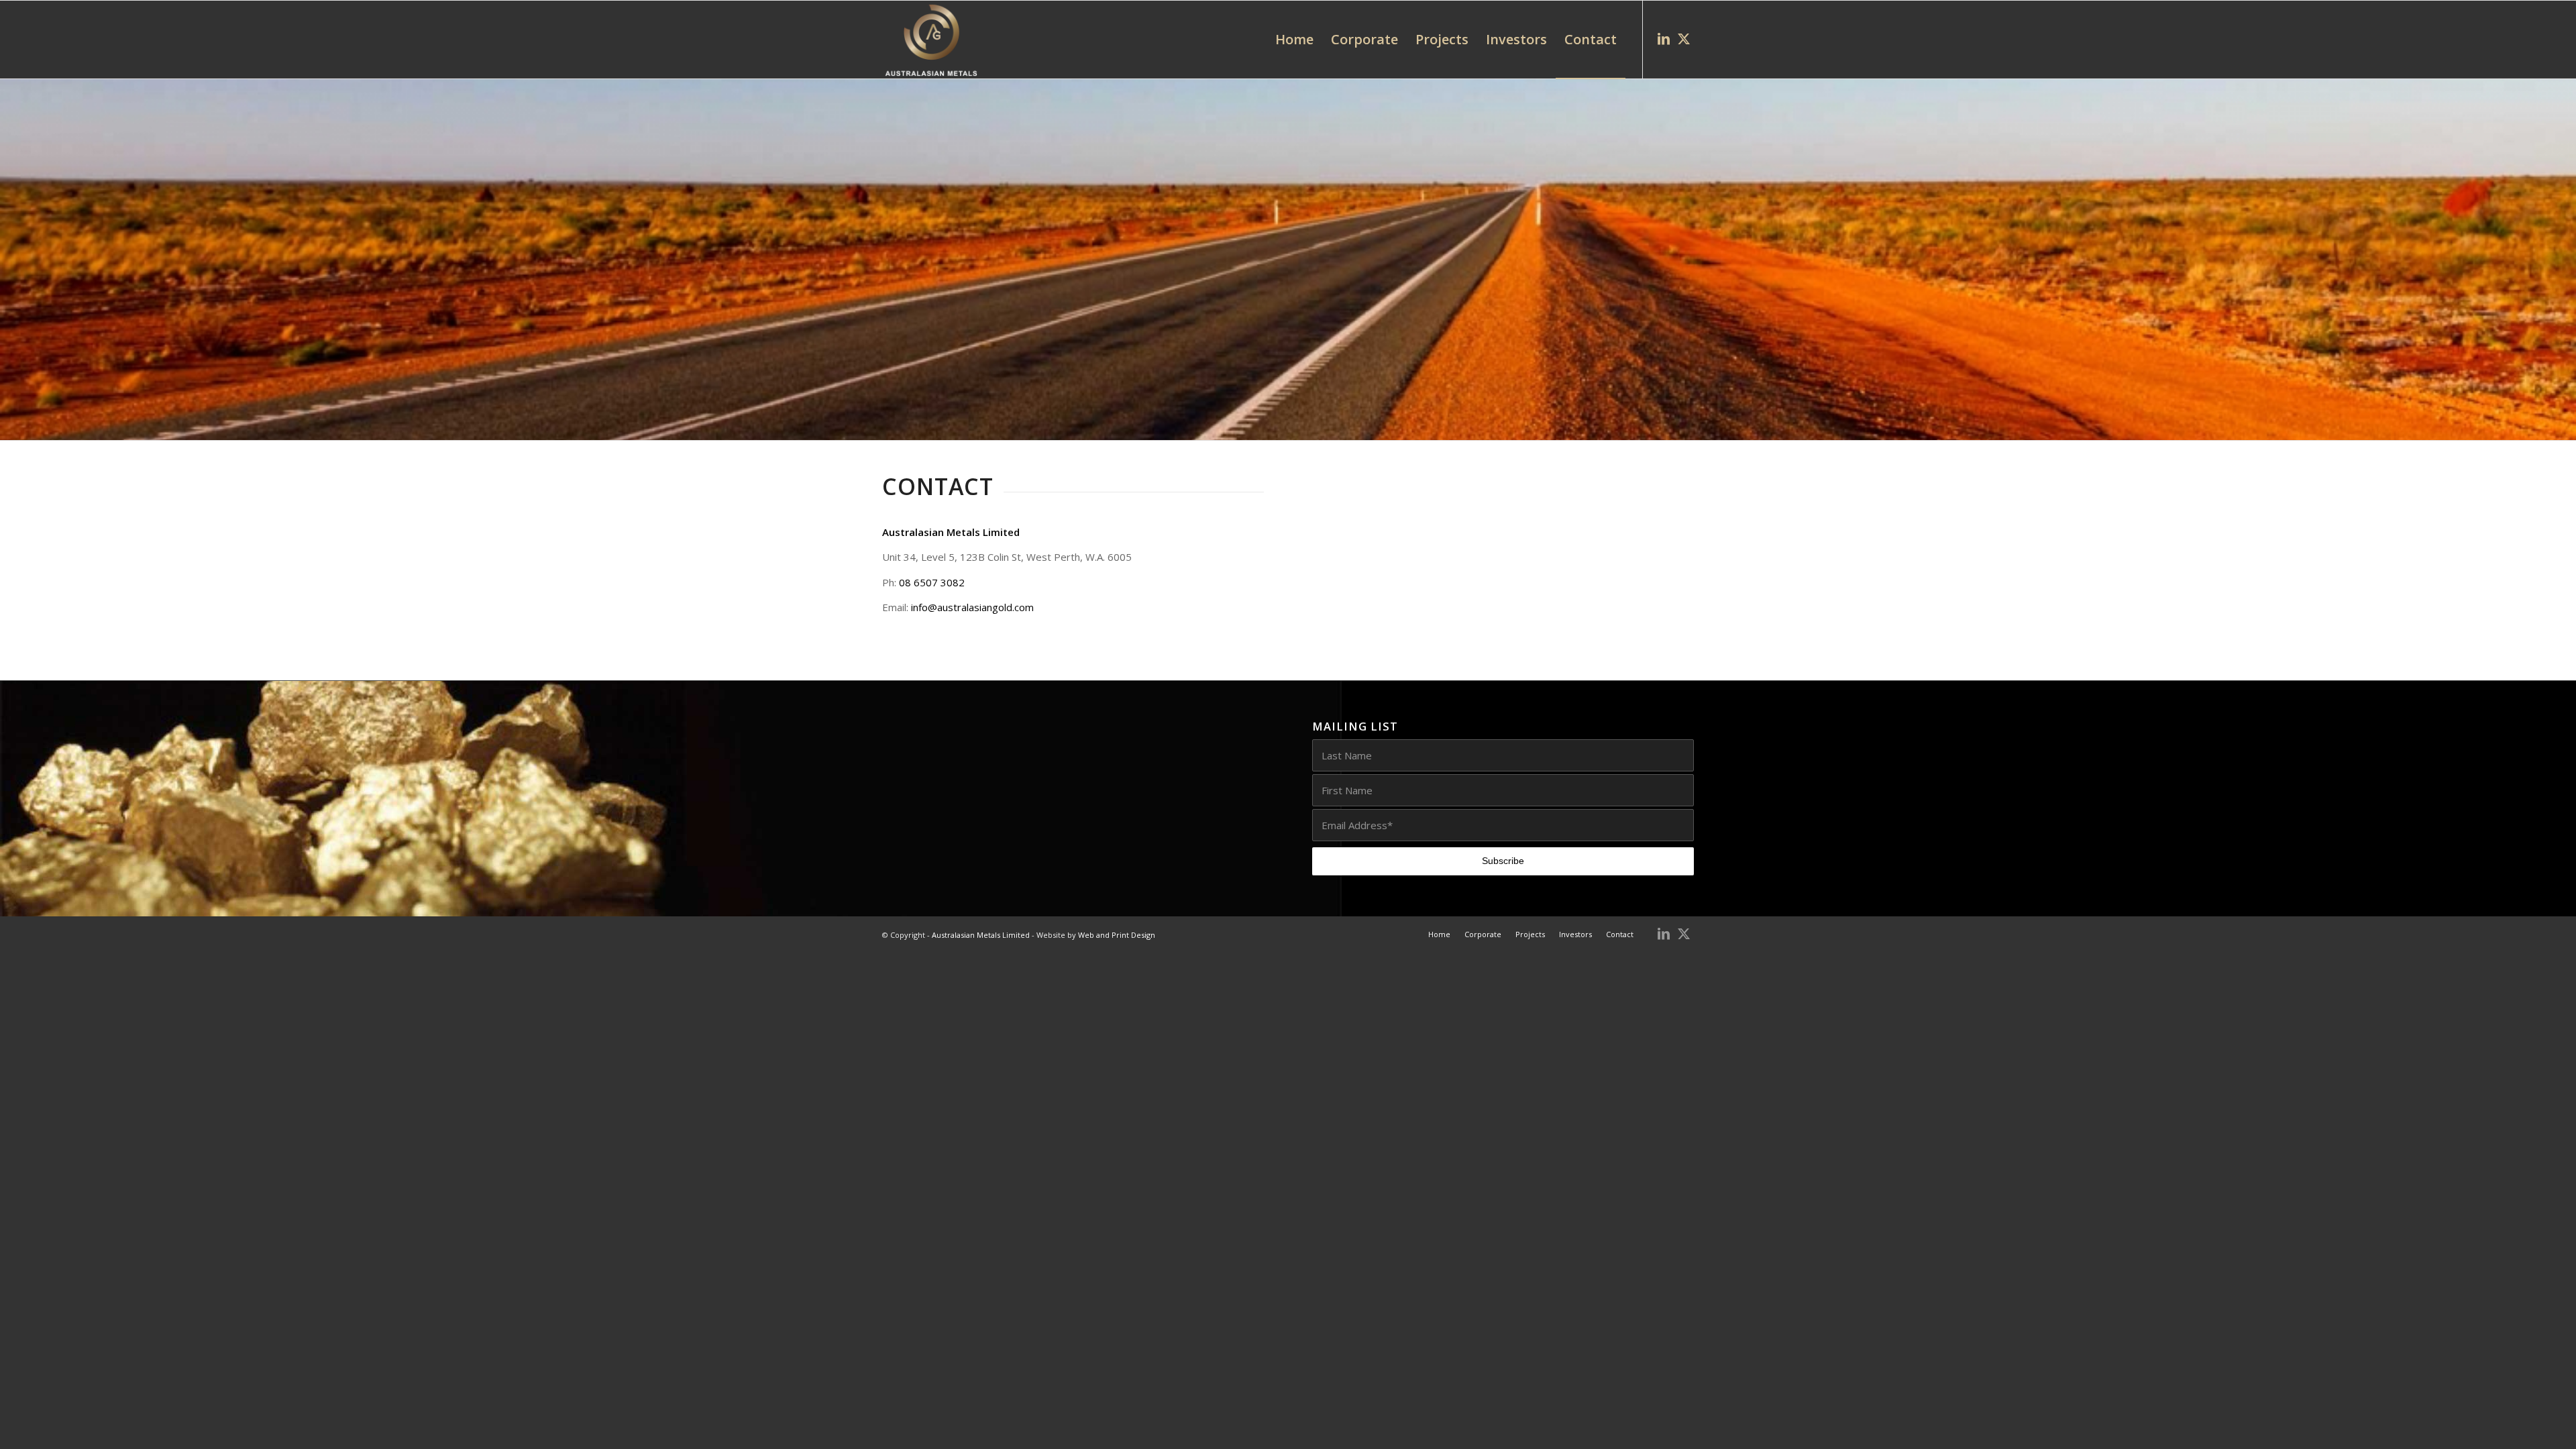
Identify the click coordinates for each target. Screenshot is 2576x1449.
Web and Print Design (1117, 935)
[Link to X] (1684, 39)
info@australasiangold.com (972, 607)
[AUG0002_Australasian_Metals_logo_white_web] (931, 40)
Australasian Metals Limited (981, 935)
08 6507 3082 (932, 582)
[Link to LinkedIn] (1664, 39)
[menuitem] (1294, 40)
